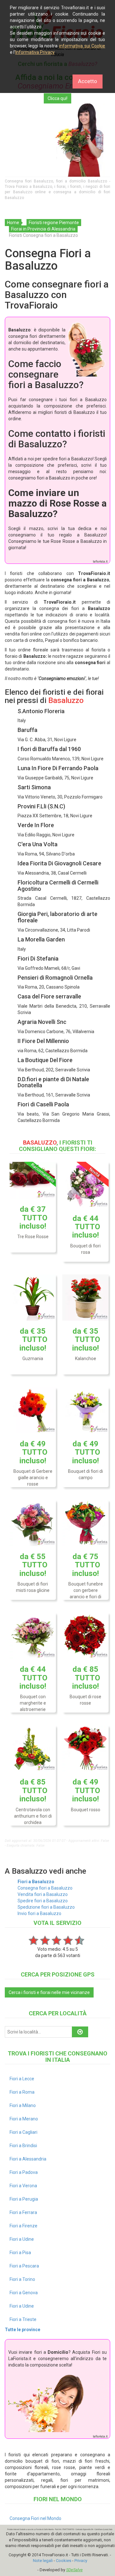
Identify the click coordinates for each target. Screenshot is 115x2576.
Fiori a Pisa (20, 2253)
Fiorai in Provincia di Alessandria (43, 229)
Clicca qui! (57, 98)
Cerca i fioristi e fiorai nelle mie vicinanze (49, 1992)
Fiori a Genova (24, 2293)
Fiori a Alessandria (28, 2159)
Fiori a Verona (23, 2186)
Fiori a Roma (22, 2092)
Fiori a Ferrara (23, 2212)
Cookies (64, 2561)
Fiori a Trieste (23, 2319)
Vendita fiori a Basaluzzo (43, 1894)
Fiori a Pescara (24, 2266)
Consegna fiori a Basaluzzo (45, 1888)
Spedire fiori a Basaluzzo (43, 1901)
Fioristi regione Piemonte (54, 223)
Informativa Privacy (35, 52)
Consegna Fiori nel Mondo (35, 2518)
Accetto (88, 81)
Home (13, 223)
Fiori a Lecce (22, 2079)
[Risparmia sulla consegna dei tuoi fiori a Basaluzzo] (57, 140)
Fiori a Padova (24, 2172)
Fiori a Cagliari (23, 2132)
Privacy (81, 2561)
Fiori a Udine (22, 2239)
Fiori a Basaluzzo (36, 1882)
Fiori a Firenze (23, 2226)
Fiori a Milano (23, 2105)
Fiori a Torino (22, 2279)
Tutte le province (23, 2330)
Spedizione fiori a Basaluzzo (46, 1907)
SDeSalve (74, 2570)
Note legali (43, 2561)
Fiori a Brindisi (23, 2146)
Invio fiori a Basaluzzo (39, 1913)
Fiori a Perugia (24, 2199)
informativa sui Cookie (82, 46)
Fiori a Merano (24, 2119)
